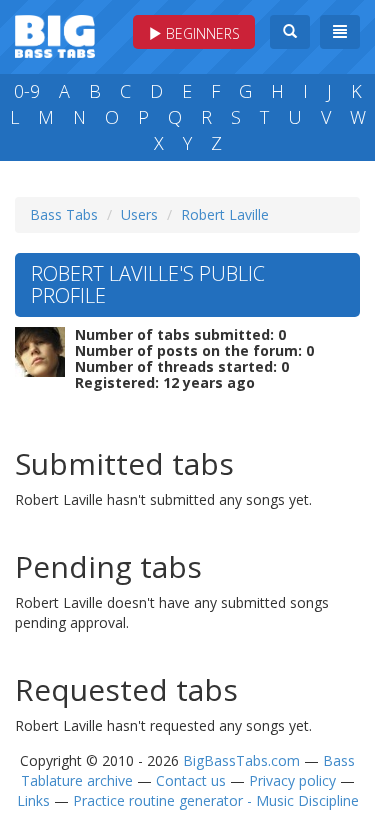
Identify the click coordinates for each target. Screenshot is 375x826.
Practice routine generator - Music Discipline (216, 800)
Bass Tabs (64, 214)
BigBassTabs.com (241, 760)
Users (139, 214)
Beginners (201, 33)
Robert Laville (225, 214)
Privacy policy (292, 780)
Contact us (191, 780)
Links (33, 800)
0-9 (27, 91)
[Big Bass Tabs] (55, 34)
